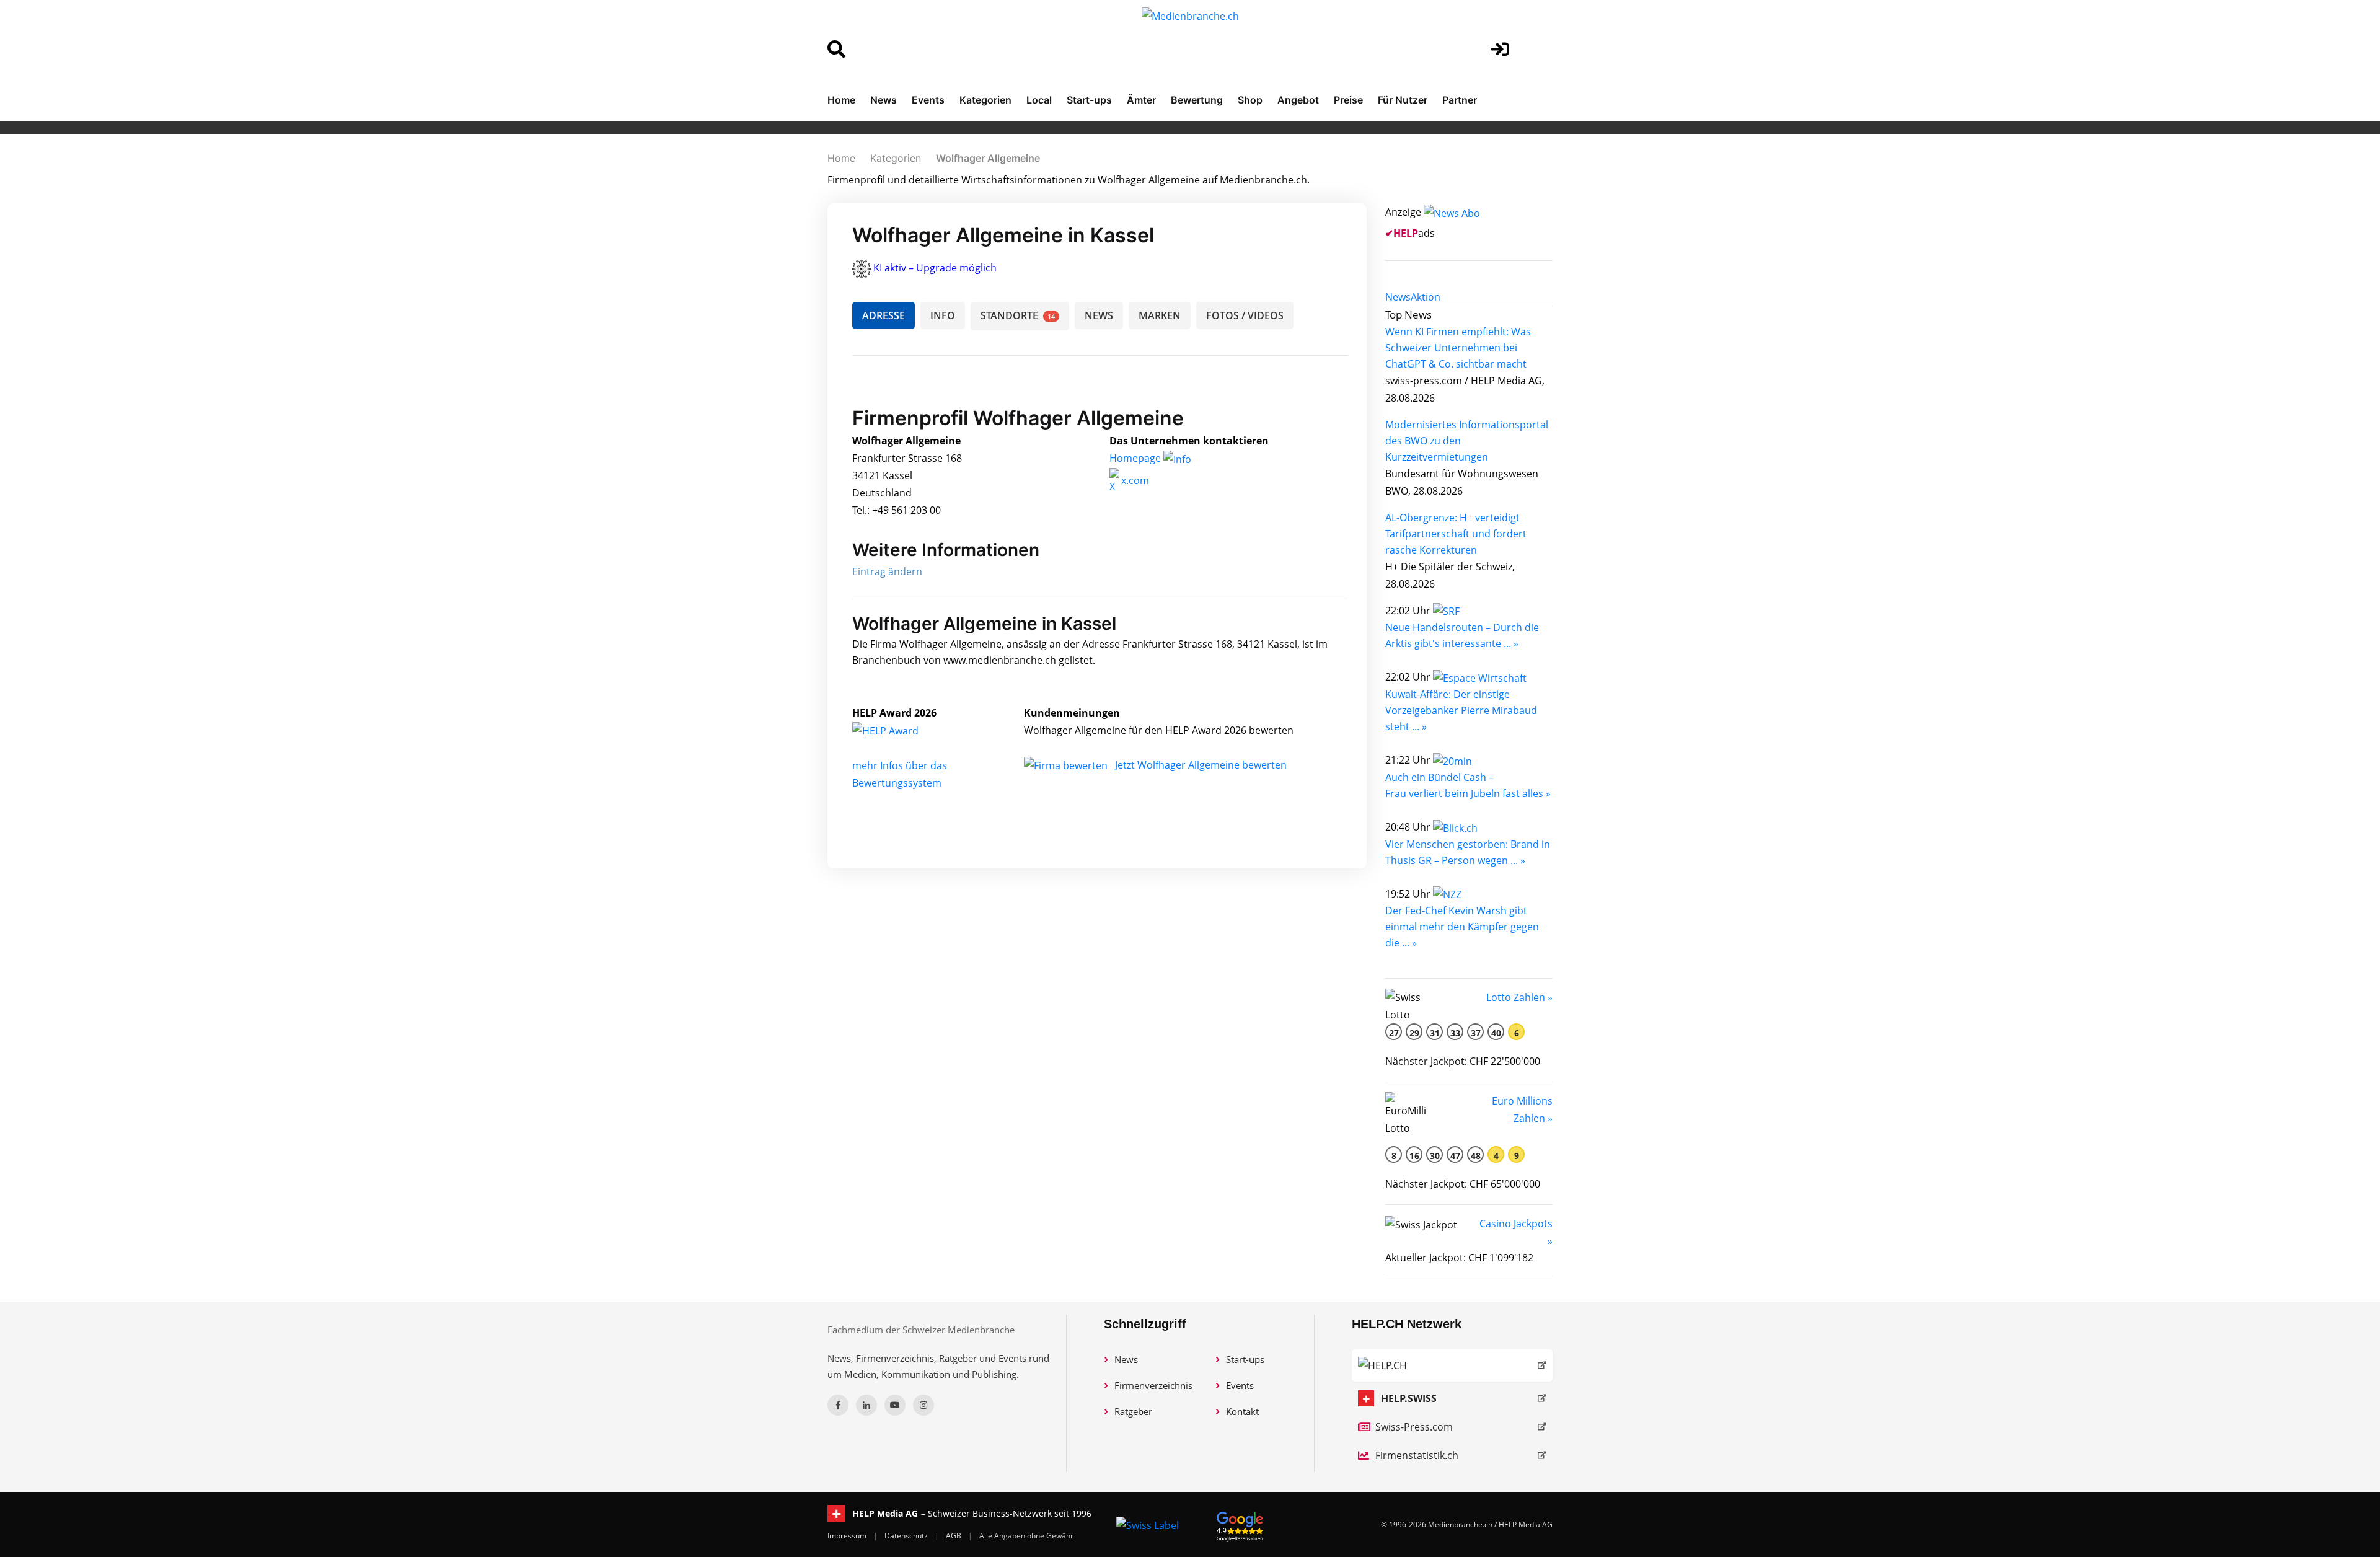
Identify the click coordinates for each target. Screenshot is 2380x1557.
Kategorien (985, 100)
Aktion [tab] (1426, 297)
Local (1039, 100)
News (884, 100)
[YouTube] (895, 1405)
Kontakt (1242, 1411)
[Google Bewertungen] (1240, 1524)
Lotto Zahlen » (1519, 997)
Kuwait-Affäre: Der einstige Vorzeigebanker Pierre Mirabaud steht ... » (1461, 710)
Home (841, 100)
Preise (1348, 100)
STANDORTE (1018, 315)
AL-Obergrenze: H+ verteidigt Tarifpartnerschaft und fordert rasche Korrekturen (1456, 534)
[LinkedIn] (866, 1405)
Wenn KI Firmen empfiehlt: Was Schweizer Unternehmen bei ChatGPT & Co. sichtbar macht (1458, 348)
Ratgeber (1133, 1411)
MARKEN (1160, 315)
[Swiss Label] (1148, 1525)
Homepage (1136, 458)
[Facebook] (838, 1405)
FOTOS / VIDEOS (1245, 315)
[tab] (1398, 297)
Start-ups (1089, 100)
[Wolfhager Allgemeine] (899, 730)
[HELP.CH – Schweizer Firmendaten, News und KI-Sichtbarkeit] (1452, 1365)
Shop (1250, 100)
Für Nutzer (1403, 100)
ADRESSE (884, 315)
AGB (954, 1536)
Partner (1460, 100)
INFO (943, 315)
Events (928, 100)
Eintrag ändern (887, 571)
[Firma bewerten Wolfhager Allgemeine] (1067, 765)
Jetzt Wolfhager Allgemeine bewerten (1201, 765)
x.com (1134, 480)
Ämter (1141, 100)
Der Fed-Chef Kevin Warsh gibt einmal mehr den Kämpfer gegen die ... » (1462, 927)
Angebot (1298, 100)
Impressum (848, 1536)
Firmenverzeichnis (1153, 1385)
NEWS (1099, 315)
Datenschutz (907, 1536)
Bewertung (1197, 100)
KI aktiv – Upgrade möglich (935, 268)
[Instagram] (923, 1405)
